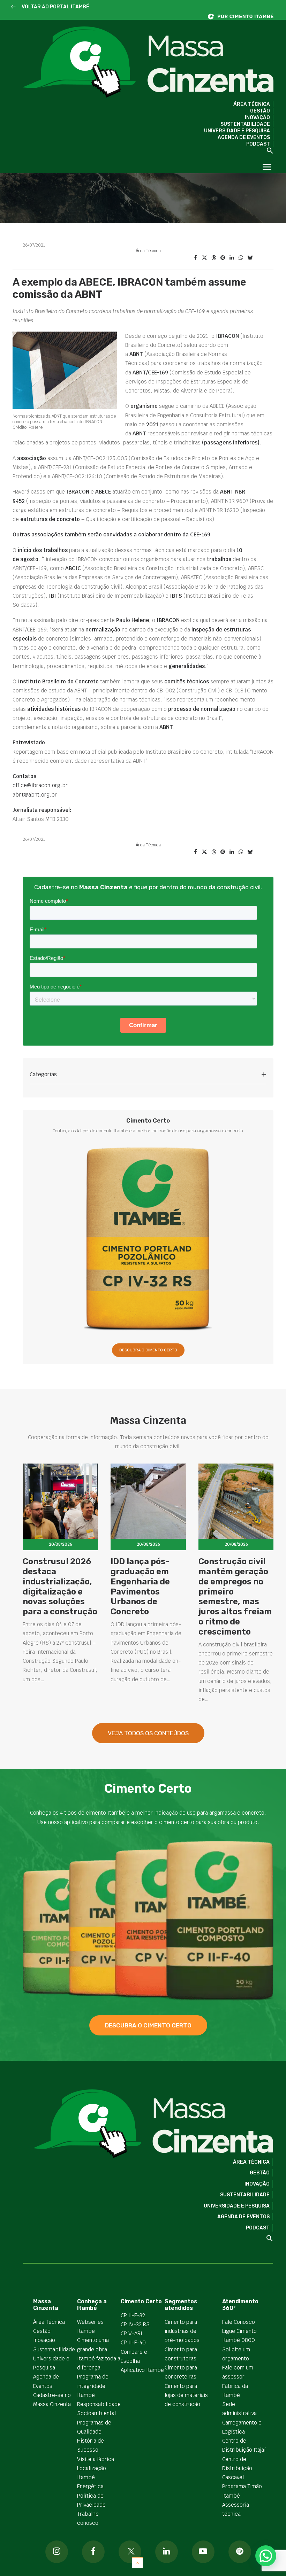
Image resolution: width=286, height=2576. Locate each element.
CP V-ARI (131, 2333)
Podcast (258, 144)
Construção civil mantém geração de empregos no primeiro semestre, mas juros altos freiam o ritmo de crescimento (235, 1597)
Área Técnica (252, 104)
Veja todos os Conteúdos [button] (148, 1733)
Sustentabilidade (245, 124)
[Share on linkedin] (232, 258)
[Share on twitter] (204, 258)
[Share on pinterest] (223, 258)
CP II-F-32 (133, 2315)
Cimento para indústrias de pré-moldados (182, 2331)
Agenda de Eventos (244, 137)
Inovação (257, 118)
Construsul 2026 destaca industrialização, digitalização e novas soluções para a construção (60, 1586)
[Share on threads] (213, 258)
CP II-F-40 (133, 2342)
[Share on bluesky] (250, 258)
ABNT (139, 433)
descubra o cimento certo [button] (148, 2025)
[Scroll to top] (137, 2562)
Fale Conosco (239, 2322)
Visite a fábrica (96, 2459)
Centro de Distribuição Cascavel (237, 2468)
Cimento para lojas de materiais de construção (186, 2395)
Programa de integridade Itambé (93, 2386)
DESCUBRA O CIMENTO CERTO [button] (148, 1350)
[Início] (244, 17)
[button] (13, 7)
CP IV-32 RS (135, 2324)
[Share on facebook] (195, 258)
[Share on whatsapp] (241, 258)
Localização (92, 2468)
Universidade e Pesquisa (237, 131)
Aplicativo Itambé (142, 2370)
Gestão (260, 111)
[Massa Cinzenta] (148, 62)
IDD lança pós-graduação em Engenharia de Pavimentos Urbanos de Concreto (140, 1586)
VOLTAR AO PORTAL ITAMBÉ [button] (55, 7)
